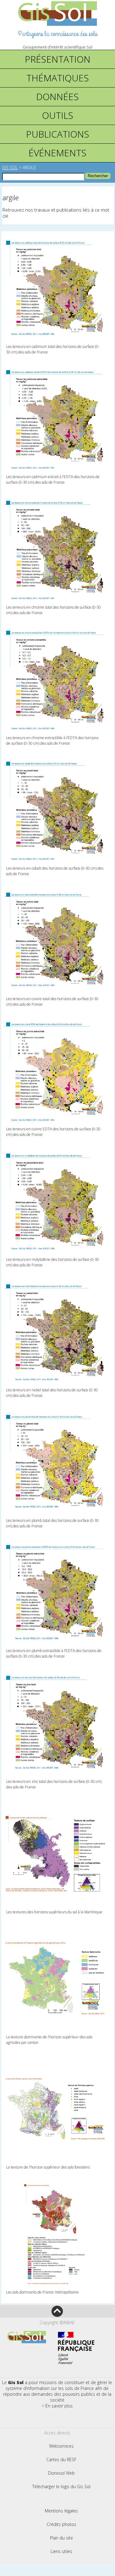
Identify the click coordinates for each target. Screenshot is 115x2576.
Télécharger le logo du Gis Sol (61, 2486)
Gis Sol (10, 168)
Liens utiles (61, 2551)
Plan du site (61, 2538)
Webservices (61, 2446)
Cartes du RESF (61, 2459)
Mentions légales (61, 2511)
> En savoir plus (57, 2406)
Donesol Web (61, 2473)
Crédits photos (61, 2524)
